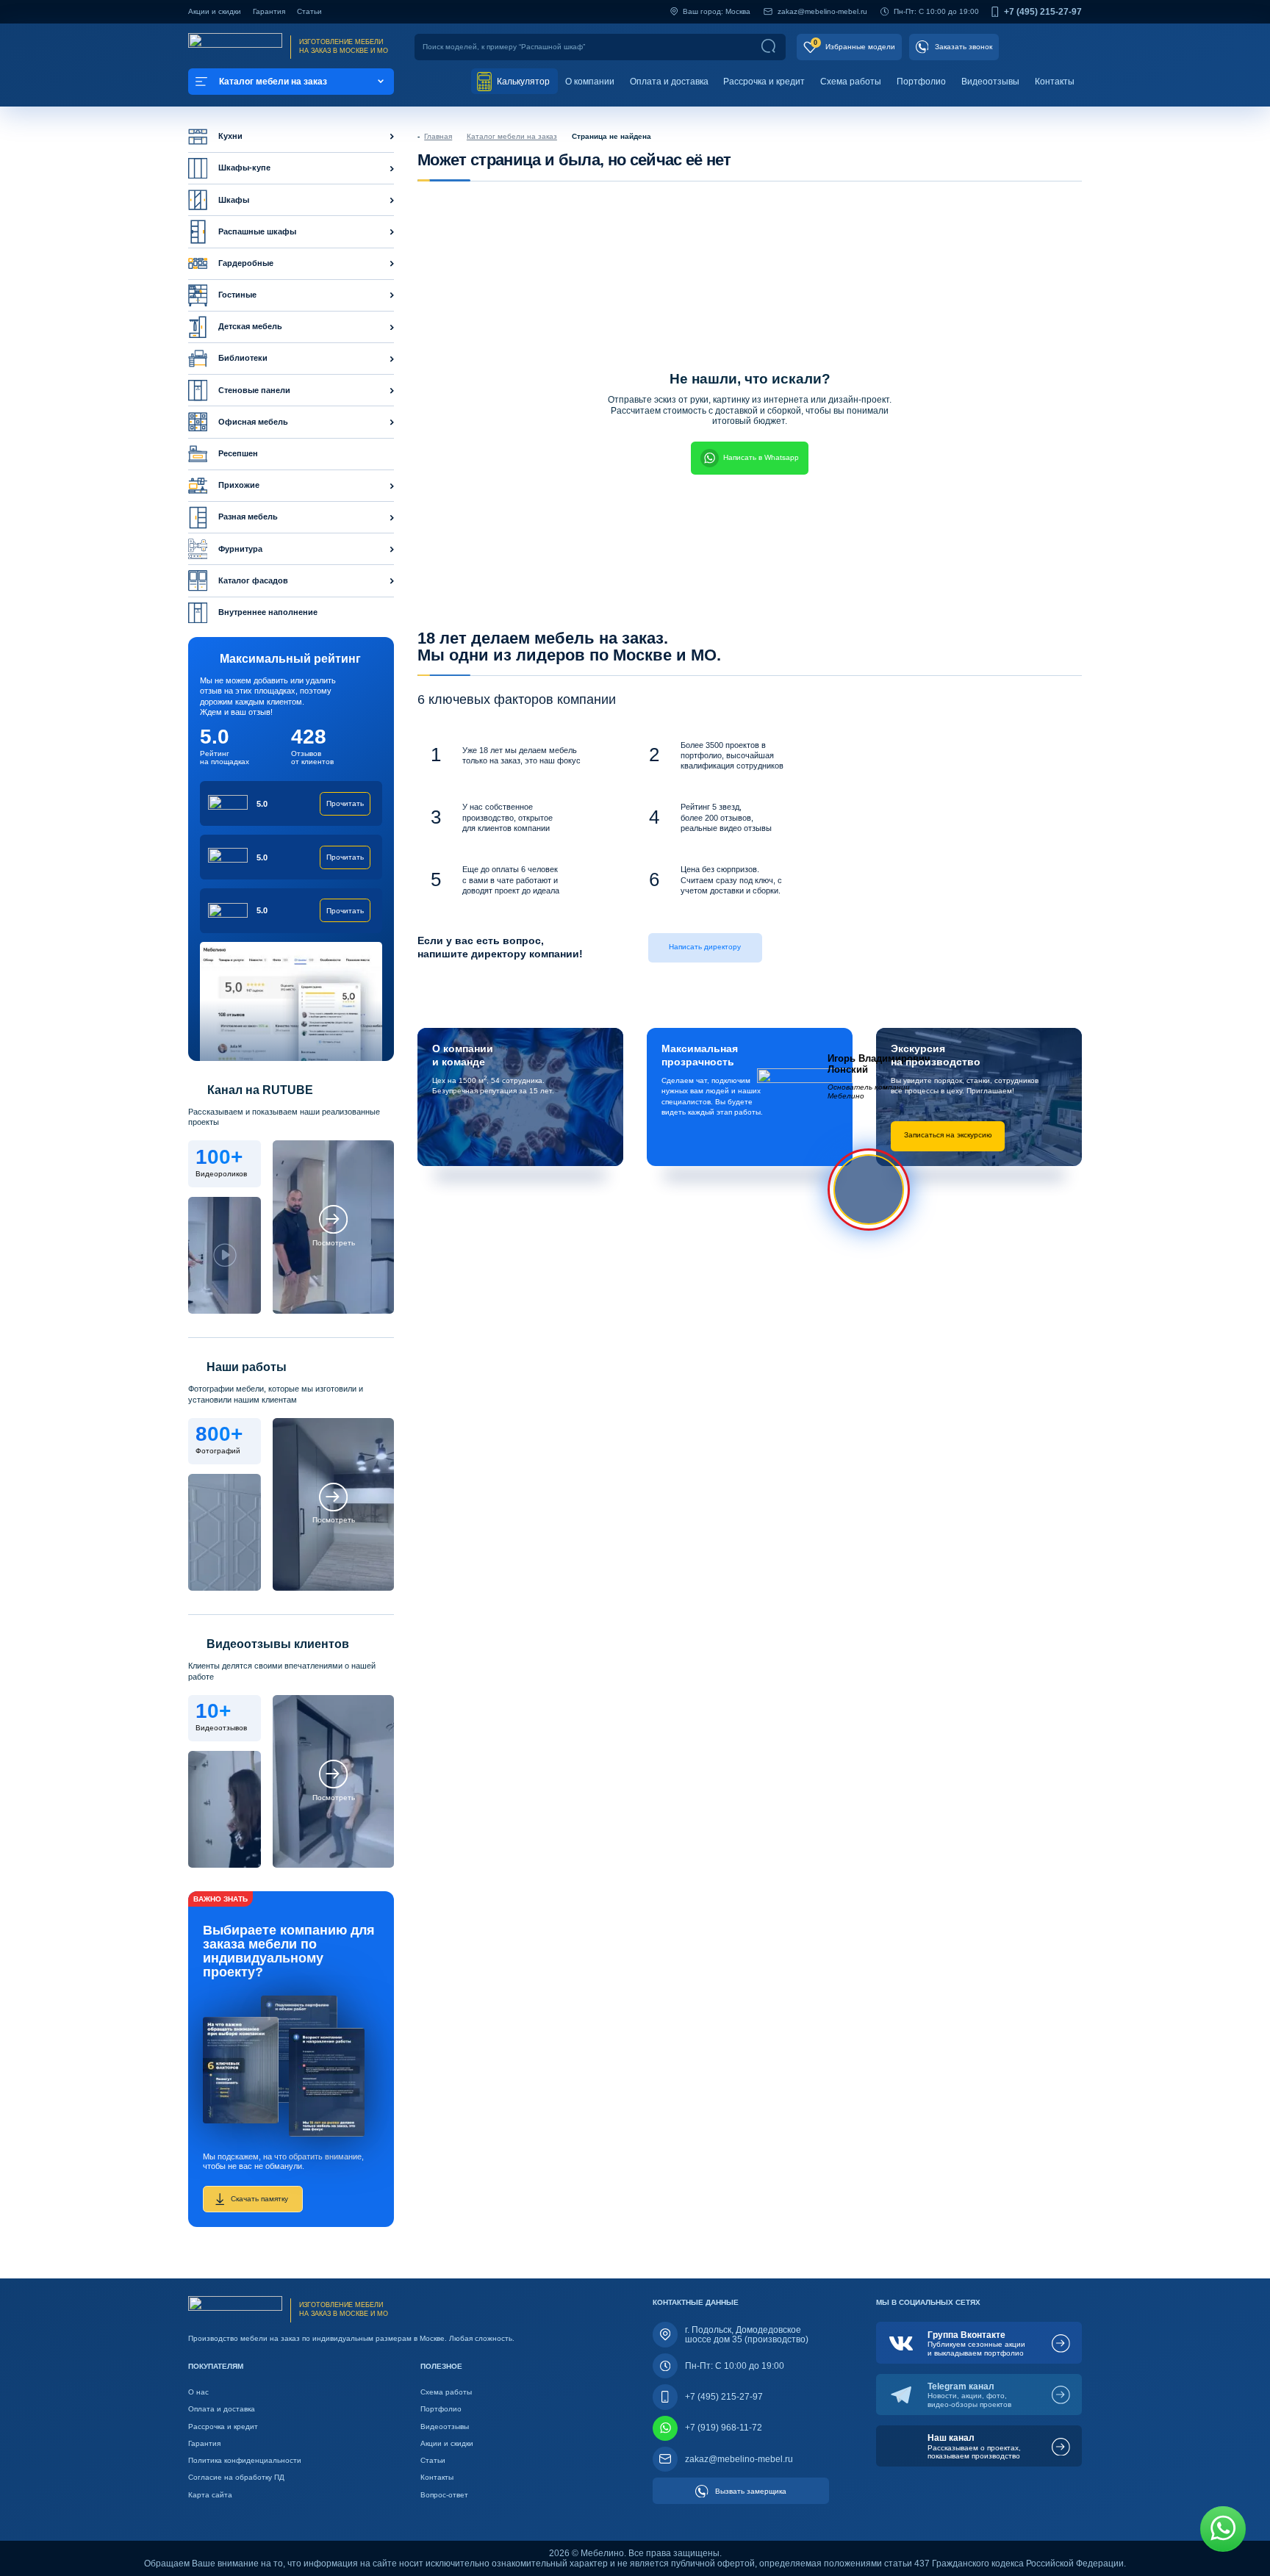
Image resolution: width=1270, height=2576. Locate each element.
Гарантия (269, 11)
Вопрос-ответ (444, 2495)
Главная (438, 136)
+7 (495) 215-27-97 (1043, 12)
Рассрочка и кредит (764, 82)
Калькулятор (522, 82)
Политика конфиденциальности (245, 2460)
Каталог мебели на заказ (512, 136)
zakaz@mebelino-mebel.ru (822, 11)
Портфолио (921, 82)
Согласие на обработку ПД (236, 2477)
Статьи (309, 11)
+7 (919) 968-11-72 (724, 2428)
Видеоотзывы (990, 82)
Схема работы (851, 82)
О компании (590, 82)
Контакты (1055, 82)
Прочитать (345, 803)
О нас (198, 2392)
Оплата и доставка (669, 82)
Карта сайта (210, 2495)
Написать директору (705, 947)
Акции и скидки (215, 11)
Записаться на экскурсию (948, 1135)
